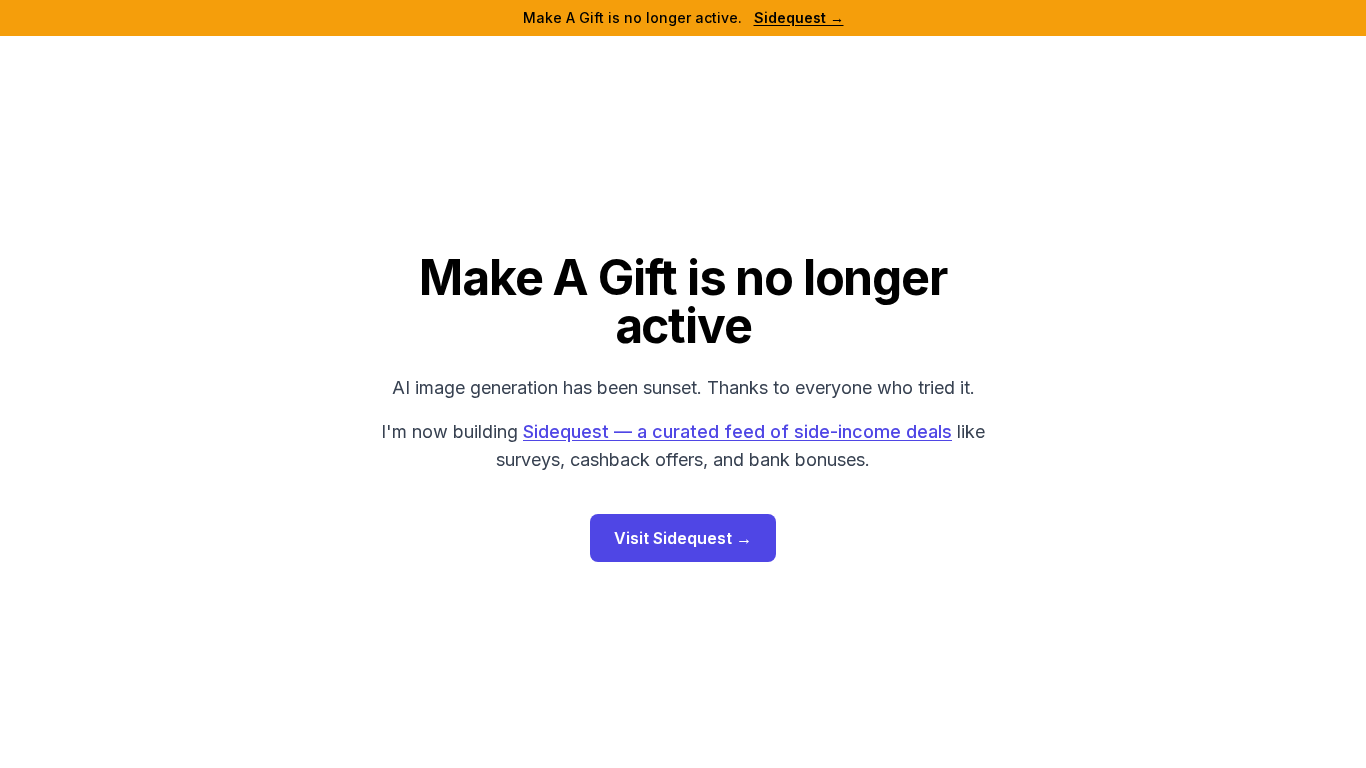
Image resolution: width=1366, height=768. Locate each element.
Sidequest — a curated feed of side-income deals (737, 431)
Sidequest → (799, 17)
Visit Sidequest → (683, 538)
